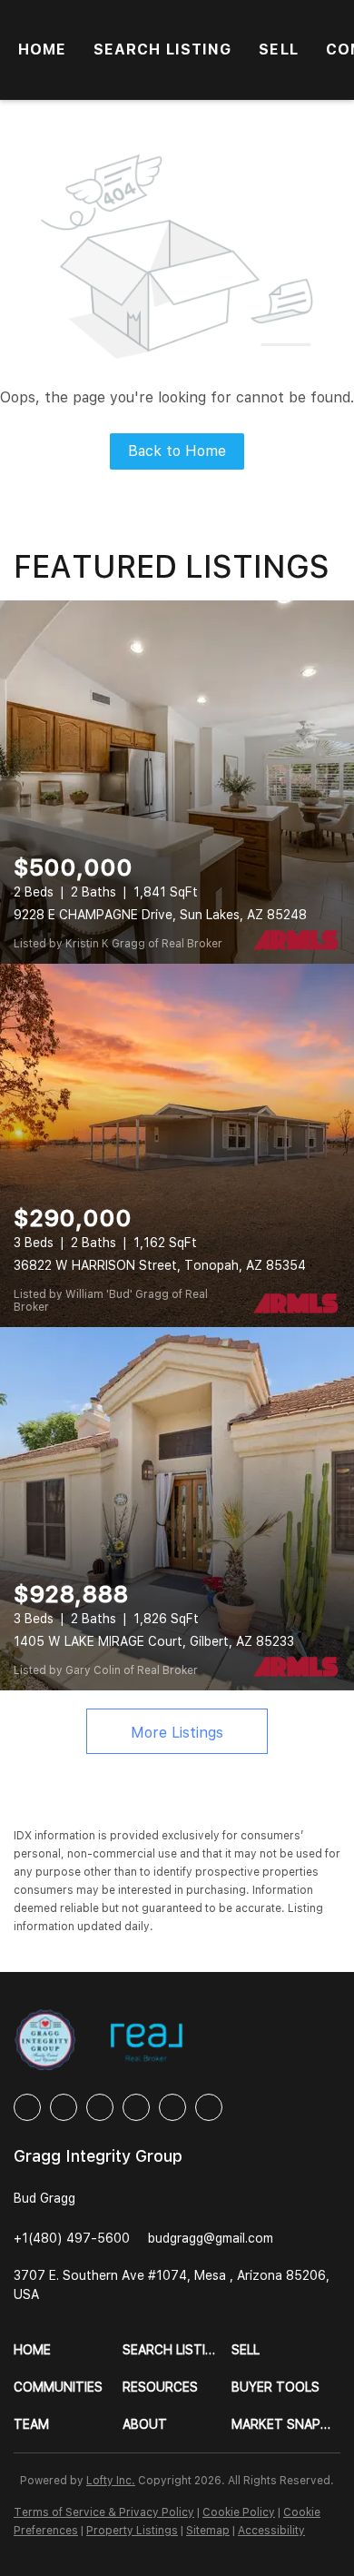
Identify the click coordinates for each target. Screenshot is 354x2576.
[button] (68, 2350)
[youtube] (172, 2107)
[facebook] (27, 2107)
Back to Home (177, 451)
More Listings (177, 1733)
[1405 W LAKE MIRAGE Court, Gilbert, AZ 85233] (177, 1509)
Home (42, 50)
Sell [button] (278, 50)
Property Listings (132, 2531)
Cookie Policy (239, 2512)
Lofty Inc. (111, 2481)
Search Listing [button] (162, 50)
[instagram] (136, 2107)
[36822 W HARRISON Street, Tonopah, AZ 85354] (177, 1145)
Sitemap (208, 2531)
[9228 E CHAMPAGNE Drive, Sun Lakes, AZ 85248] (177, 782)
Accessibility (271, 2531)
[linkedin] (64, 2107)
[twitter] (100, 2107)
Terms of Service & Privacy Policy (104, 2512)
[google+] (209, 2107)
